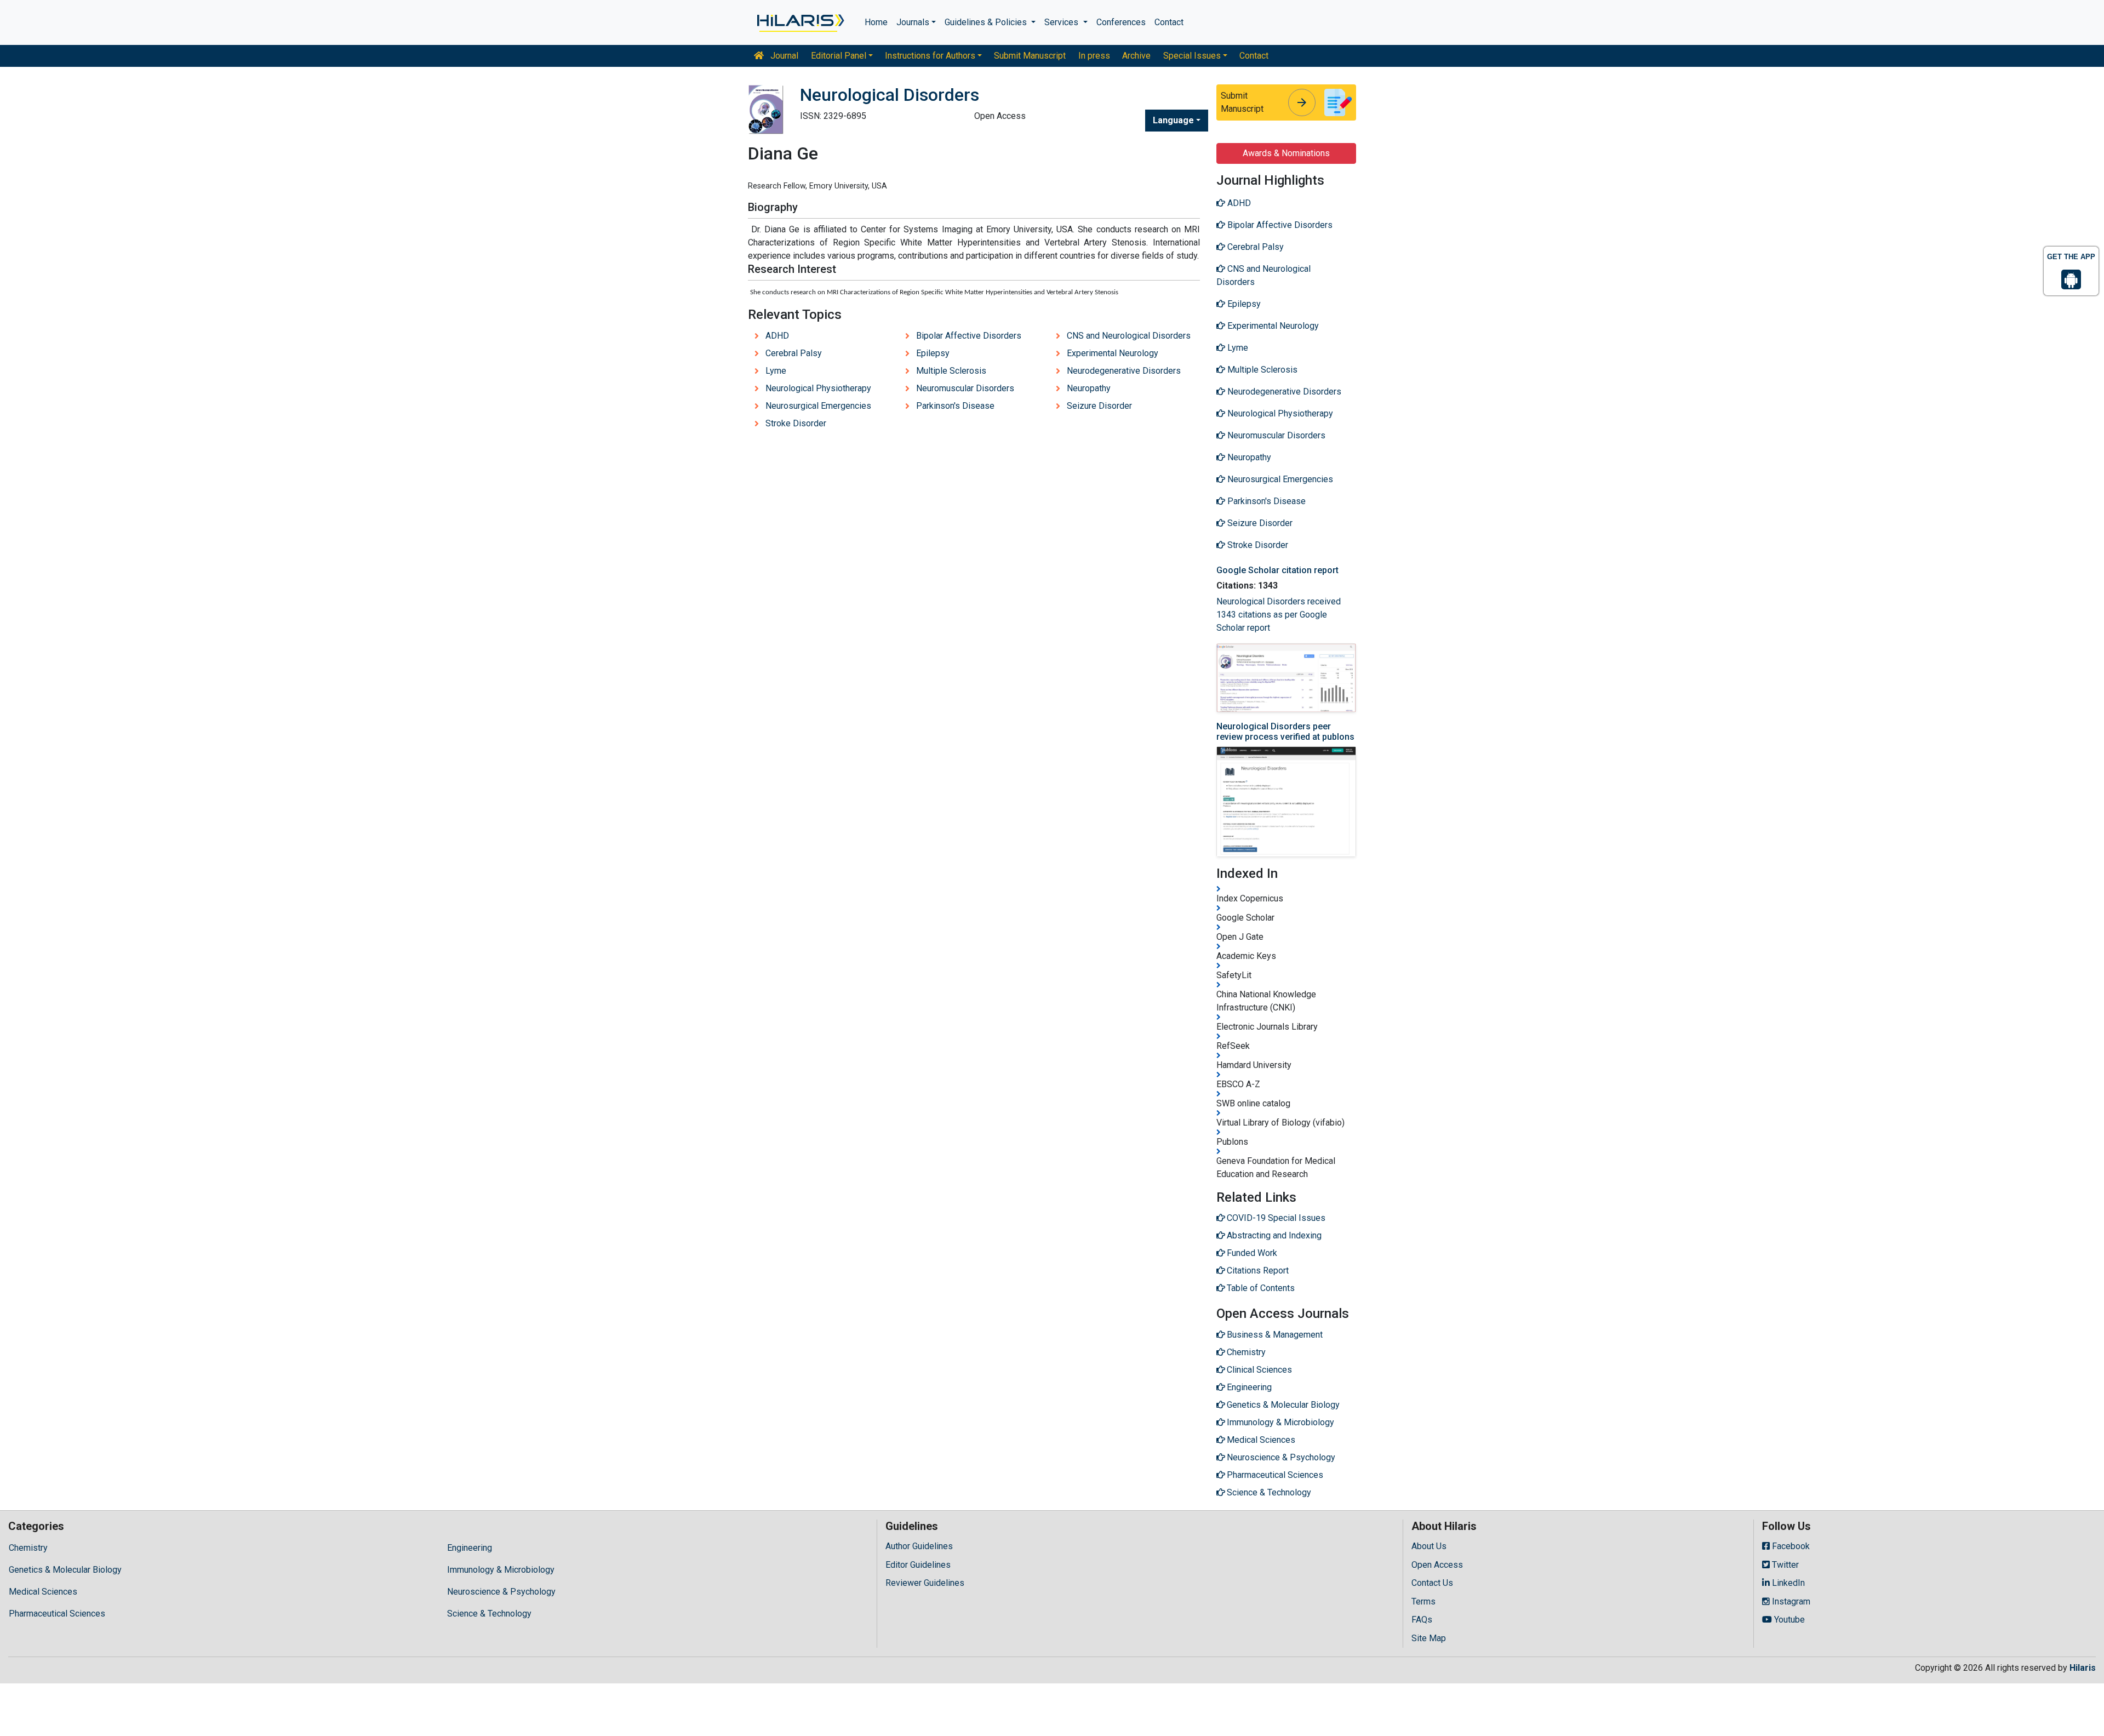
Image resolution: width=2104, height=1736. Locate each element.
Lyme (776, 371)
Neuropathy (1089, 388)
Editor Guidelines (918, 1565)
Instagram (1790, 1601)
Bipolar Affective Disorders (969, 336)
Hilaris (2083, 1668)
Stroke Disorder (796, 423)
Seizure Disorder (1099, 406)
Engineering (470, 1548)
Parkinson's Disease (955, 406)
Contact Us (1432, 1583)
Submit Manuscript (1030, 56)
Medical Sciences (43, 1592)
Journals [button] (913, 22)
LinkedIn (1787, 1583)
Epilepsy (933, 353)
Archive (1136, 56)
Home (876, 22)
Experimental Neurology (1113, 353)
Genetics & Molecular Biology (65, 1570)
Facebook (1790, 1546)
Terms (1423, 1601)
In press (1094, 56)
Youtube (1788, 1620)
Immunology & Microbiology (501, 1570)
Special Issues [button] (1192, 56)
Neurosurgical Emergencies (818, 406)
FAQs (1422, 1620)
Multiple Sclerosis (951, 371)
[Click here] (800, 22)
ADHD (777, 336)
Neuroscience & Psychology (501, 1592)
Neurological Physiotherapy (818, 388)
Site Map (1429, 1638)
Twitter (1784, 1565)
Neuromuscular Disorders (965, 388)
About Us (1429, 1546)
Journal (783, 56)
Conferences (1121, 22)
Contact (1169, 22)
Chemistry (28, 1548)
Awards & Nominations (1286, 153)
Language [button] (1173, 120)
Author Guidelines (919, 1546)
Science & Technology (489, 1614)
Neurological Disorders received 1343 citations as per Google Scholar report (1279, 615)
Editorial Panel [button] (839, 56)
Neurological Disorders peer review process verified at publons (1285, 732)
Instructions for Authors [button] (930, 56)
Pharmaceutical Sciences (57, 1614)
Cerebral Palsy (794, 353)
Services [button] (1062, 22)
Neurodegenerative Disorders (1124, 371)
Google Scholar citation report (1277, 570)
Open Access (1437, 1565)
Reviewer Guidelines (925, 1583)
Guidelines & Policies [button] (987, 22)
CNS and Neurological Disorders (1129, 336)
